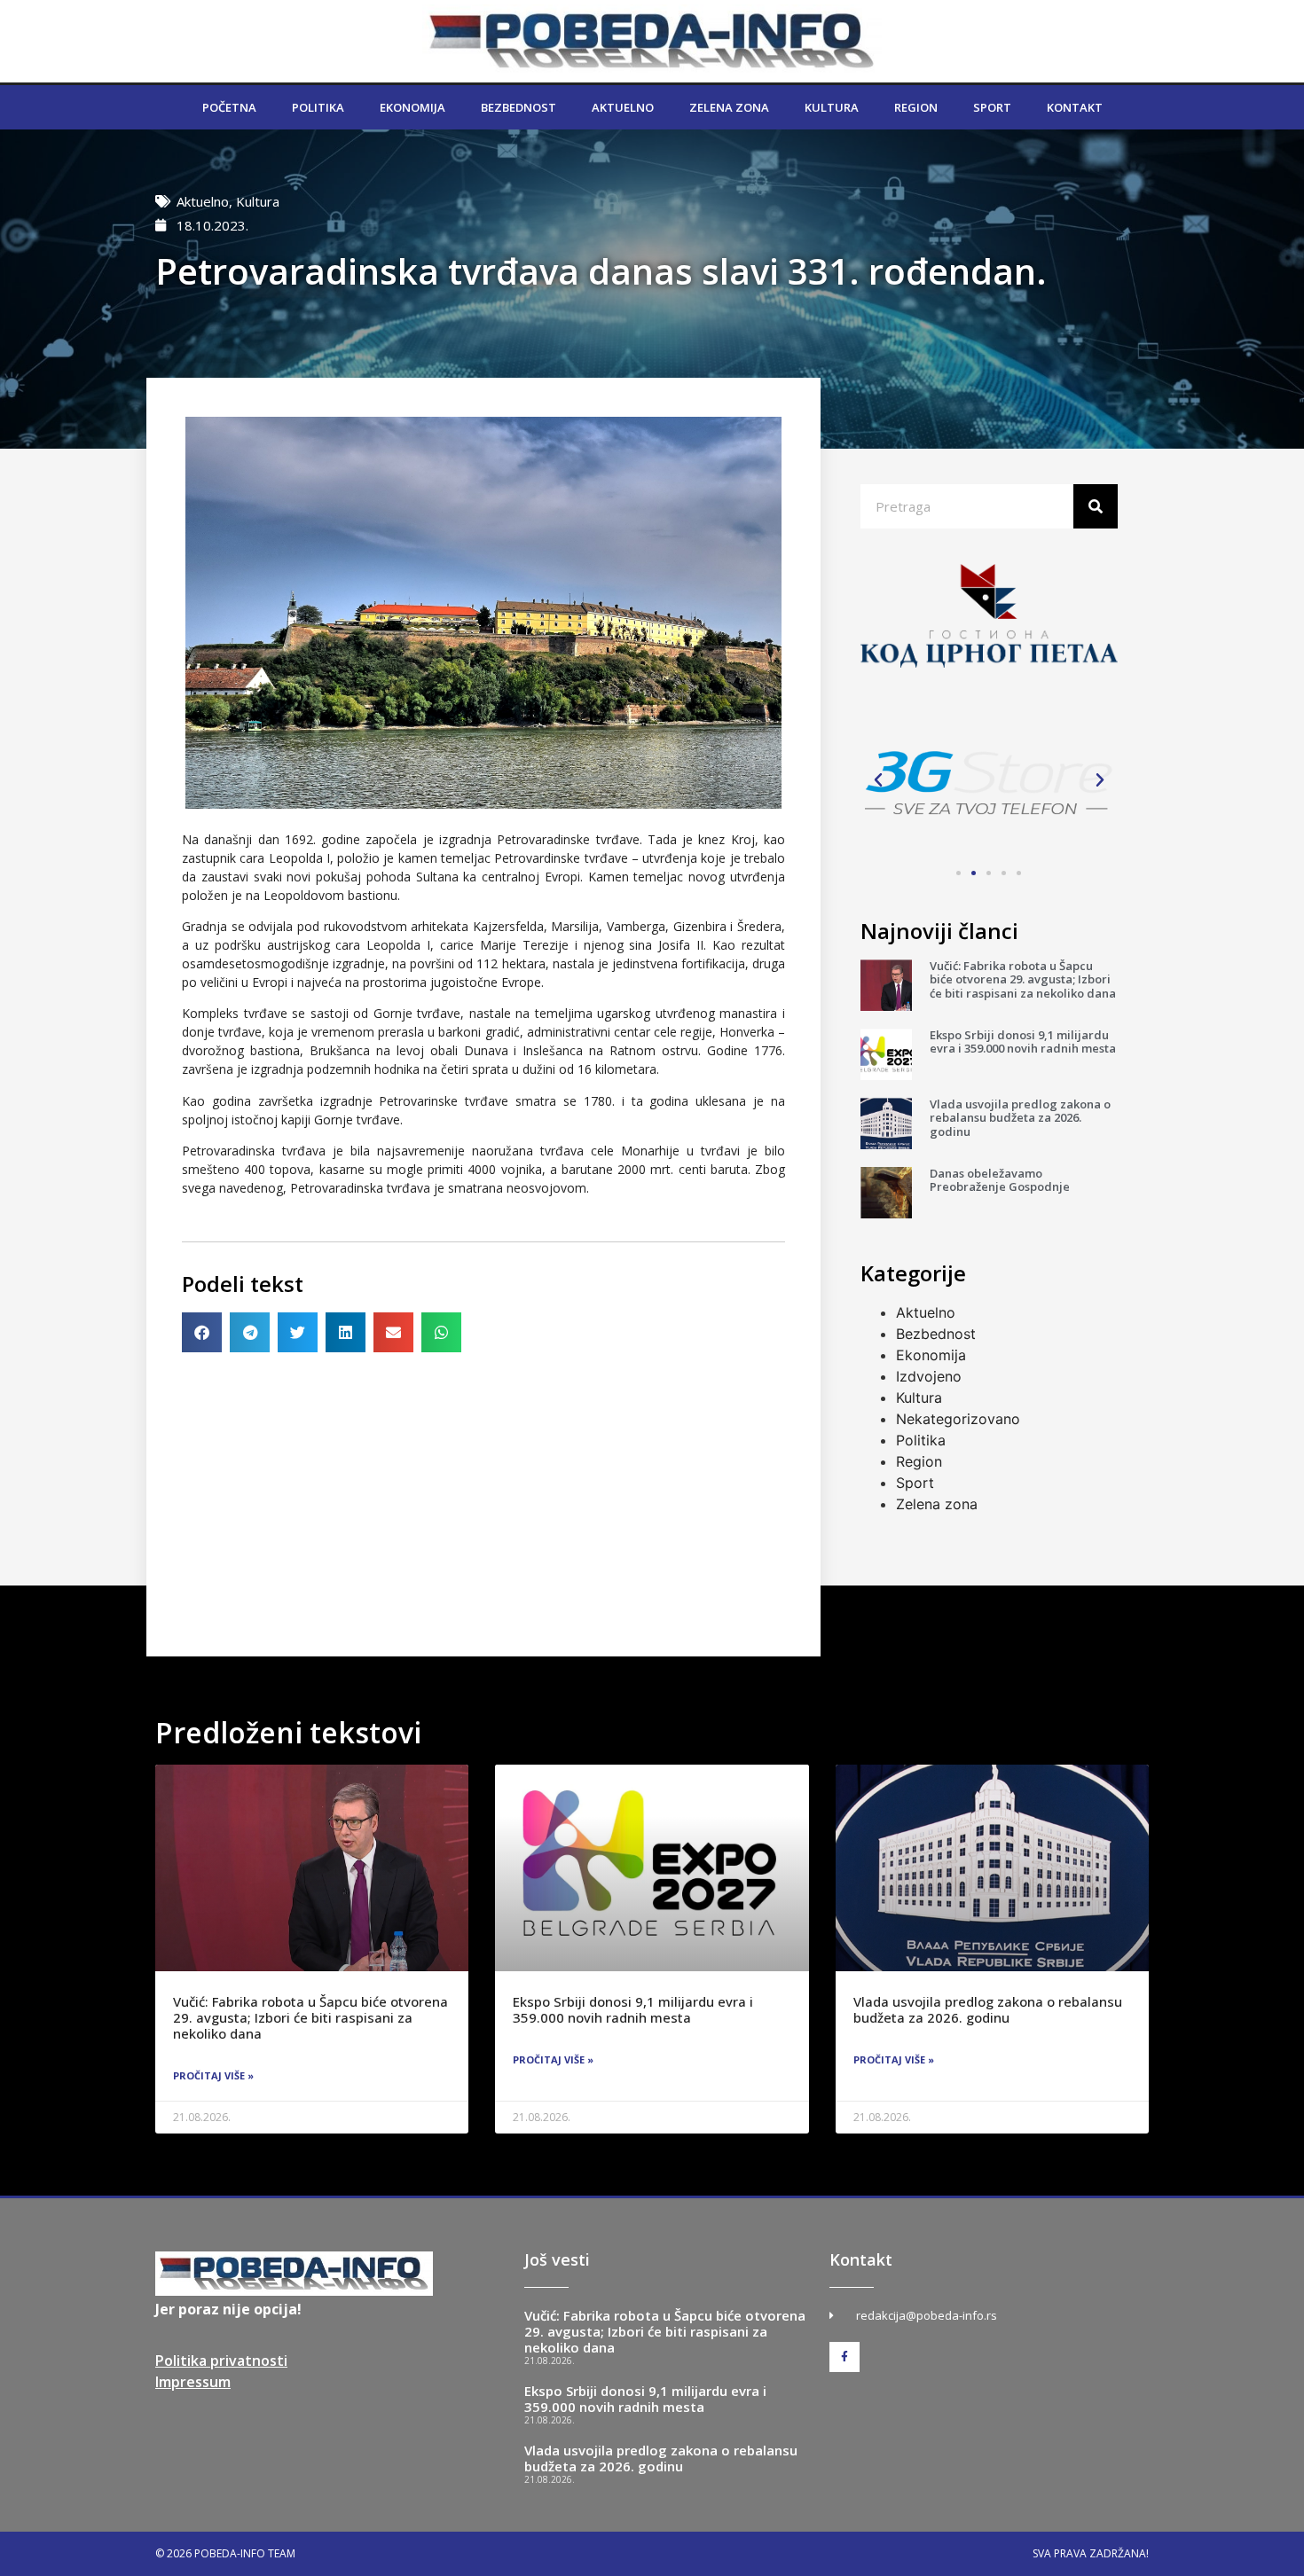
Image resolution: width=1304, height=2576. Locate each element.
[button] (202, 1332)
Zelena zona (729, 107)
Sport (992, 107)
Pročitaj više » (213, 2075)
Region (916, 107)
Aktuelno (623, 107)
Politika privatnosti (221, 2361)
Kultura (832, 107)
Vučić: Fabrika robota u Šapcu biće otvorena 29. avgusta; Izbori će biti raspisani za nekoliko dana (1023, 979)
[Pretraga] (1096, 506)
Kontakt (1075, 107)
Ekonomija (412, 107)
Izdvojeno (929, 1376)
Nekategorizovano (958, 1419)
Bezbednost (518, 107)
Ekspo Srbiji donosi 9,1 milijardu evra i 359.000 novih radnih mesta (1023, 1042)
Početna (229, 107)
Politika (318, 107)
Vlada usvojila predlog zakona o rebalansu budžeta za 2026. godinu (1020, 1118)
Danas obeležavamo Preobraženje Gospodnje (1000, 1180)
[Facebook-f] (844, 2357)
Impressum (193, 2382)
